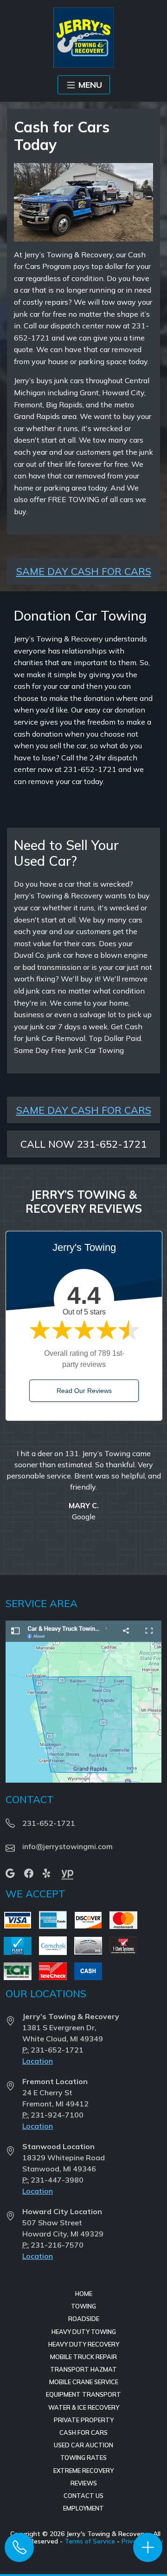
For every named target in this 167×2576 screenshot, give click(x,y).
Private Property (84, 2420)
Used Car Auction (83, 2445)
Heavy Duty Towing (84, 2332)
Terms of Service (90, 2541)
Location (38, 2061)
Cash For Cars (83, 2432)
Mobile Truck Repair (83, 2357)
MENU (90, 85)
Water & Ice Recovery (84, 2407)
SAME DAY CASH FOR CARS (84, 571)
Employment (83, 2508)
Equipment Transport (83, 2394)
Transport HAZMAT (83, 2369)
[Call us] (19, 2547)
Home (84, 2294)
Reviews (84, 2483)
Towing (83, 2306)
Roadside (84, 2319)
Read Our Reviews (84, 1391)
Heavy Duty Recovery (84, 2344)
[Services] (148, 2547)
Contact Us (83, 2496)
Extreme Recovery (83, 2471)
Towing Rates (83, 2458)
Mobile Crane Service (84, 2382)
